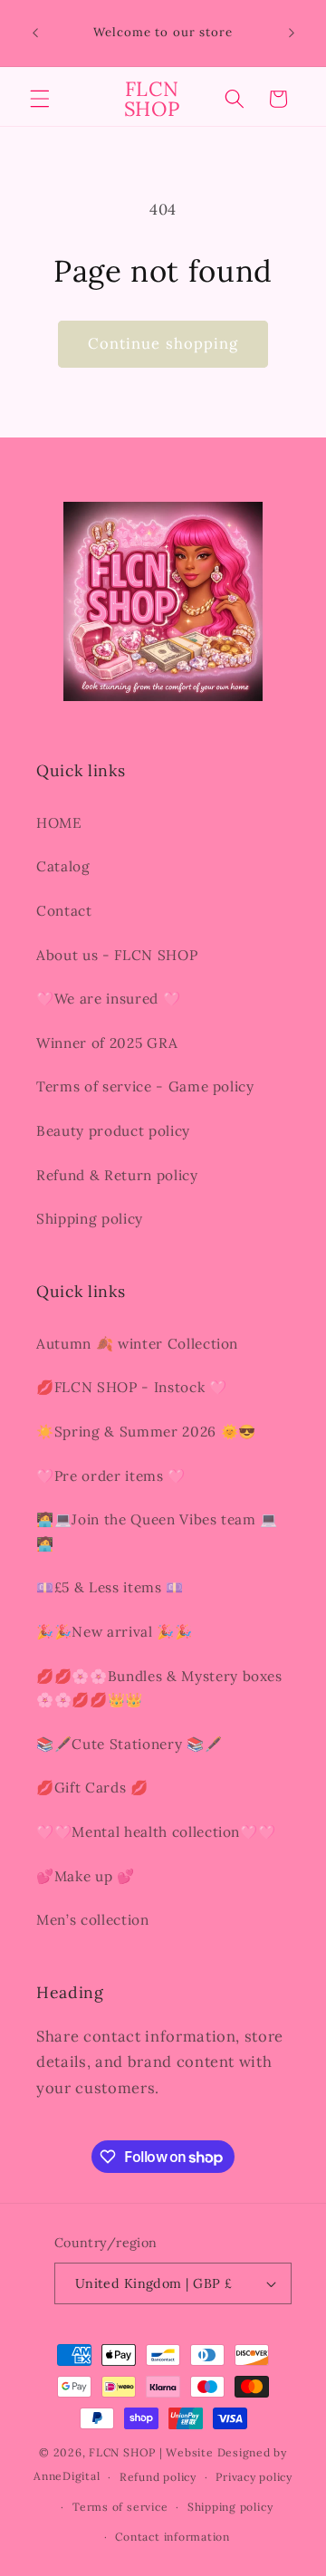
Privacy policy (254, 2477)
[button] (40, 99)
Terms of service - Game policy (145, 1086)
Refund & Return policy (117, 1175)
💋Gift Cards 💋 (92, 1788)
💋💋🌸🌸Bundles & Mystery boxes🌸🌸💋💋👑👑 (159, 1688)
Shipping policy (90, 1219)
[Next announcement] (292, 34)
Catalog (63, 866)
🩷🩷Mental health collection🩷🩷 (156, 1832)
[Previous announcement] (35, 34)
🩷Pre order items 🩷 (111, 1476)
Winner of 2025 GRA (107, 1043)
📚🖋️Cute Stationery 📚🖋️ (129, 1744)
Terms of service (120, 2507)
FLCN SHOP (122, 2452)
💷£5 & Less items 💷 (110, 1587)
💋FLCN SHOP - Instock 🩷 (132, 1387)
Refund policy (158, 2477)
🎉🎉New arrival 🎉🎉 (115, 1632)
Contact (64, 911)
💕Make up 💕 (86, 1876)
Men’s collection (93, 1920)
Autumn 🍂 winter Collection (137, 1344)
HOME (59, 823)
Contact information (173, 2537)
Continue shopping (163, 343)
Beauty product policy (113, 1131)
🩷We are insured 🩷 (108, 999)
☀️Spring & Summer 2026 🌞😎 (146, 1432)
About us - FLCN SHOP (117, 955)
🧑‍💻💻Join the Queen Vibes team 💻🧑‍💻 (157, 1532)
